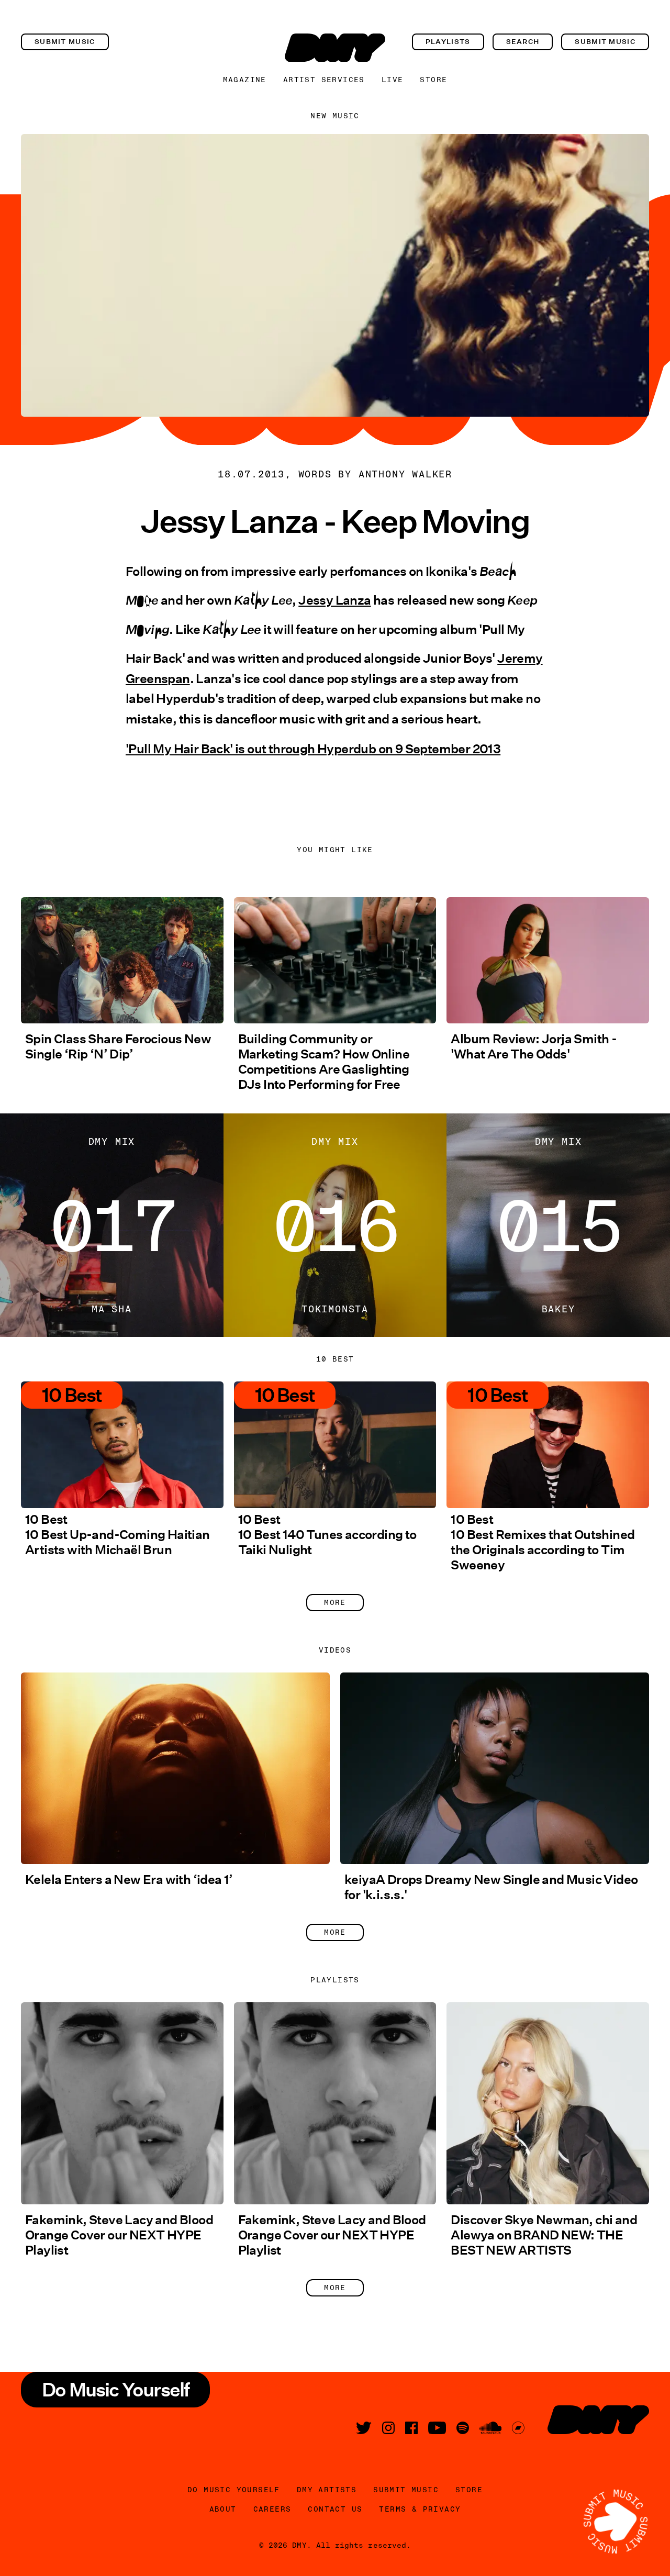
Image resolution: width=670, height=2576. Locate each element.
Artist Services (324, 80)
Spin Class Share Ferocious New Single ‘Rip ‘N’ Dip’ (118, 1046)
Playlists (448, 42)
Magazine (245, 80)
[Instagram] (388, 2428)
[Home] (335, 48)
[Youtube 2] (437, 2428)
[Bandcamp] (518, 2428)
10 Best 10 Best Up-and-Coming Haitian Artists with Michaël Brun (118, 1535)
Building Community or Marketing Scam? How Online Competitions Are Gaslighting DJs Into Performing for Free (324, 1062)
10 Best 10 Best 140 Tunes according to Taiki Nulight (327, 1535)
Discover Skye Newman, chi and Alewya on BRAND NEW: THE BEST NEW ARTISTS (544, 2235)
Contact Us (335, 2509)
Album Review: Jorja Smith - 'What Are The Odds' (534, 1046)
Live (393, 80)
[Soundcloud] (490, 2428)
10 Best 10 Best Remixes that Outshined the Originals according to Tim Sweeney (543, 1542)
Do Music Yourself (234, 2490)
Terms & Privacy (420, 2509)
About (223, 2509)
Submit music (65, 42)
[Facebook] (411, 2428)
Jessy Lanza (334, 600)
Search (523, 42)
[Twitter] (364, 2428)
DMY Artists (327, 2490)
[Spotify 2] (463, 2428)
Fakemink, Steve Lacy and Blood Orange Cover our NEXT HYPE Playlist (119, 2235)
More (335, 1602)
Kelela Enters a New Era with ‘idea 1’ (129, 1880)
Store (433, 80)
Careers (272, 2509)
